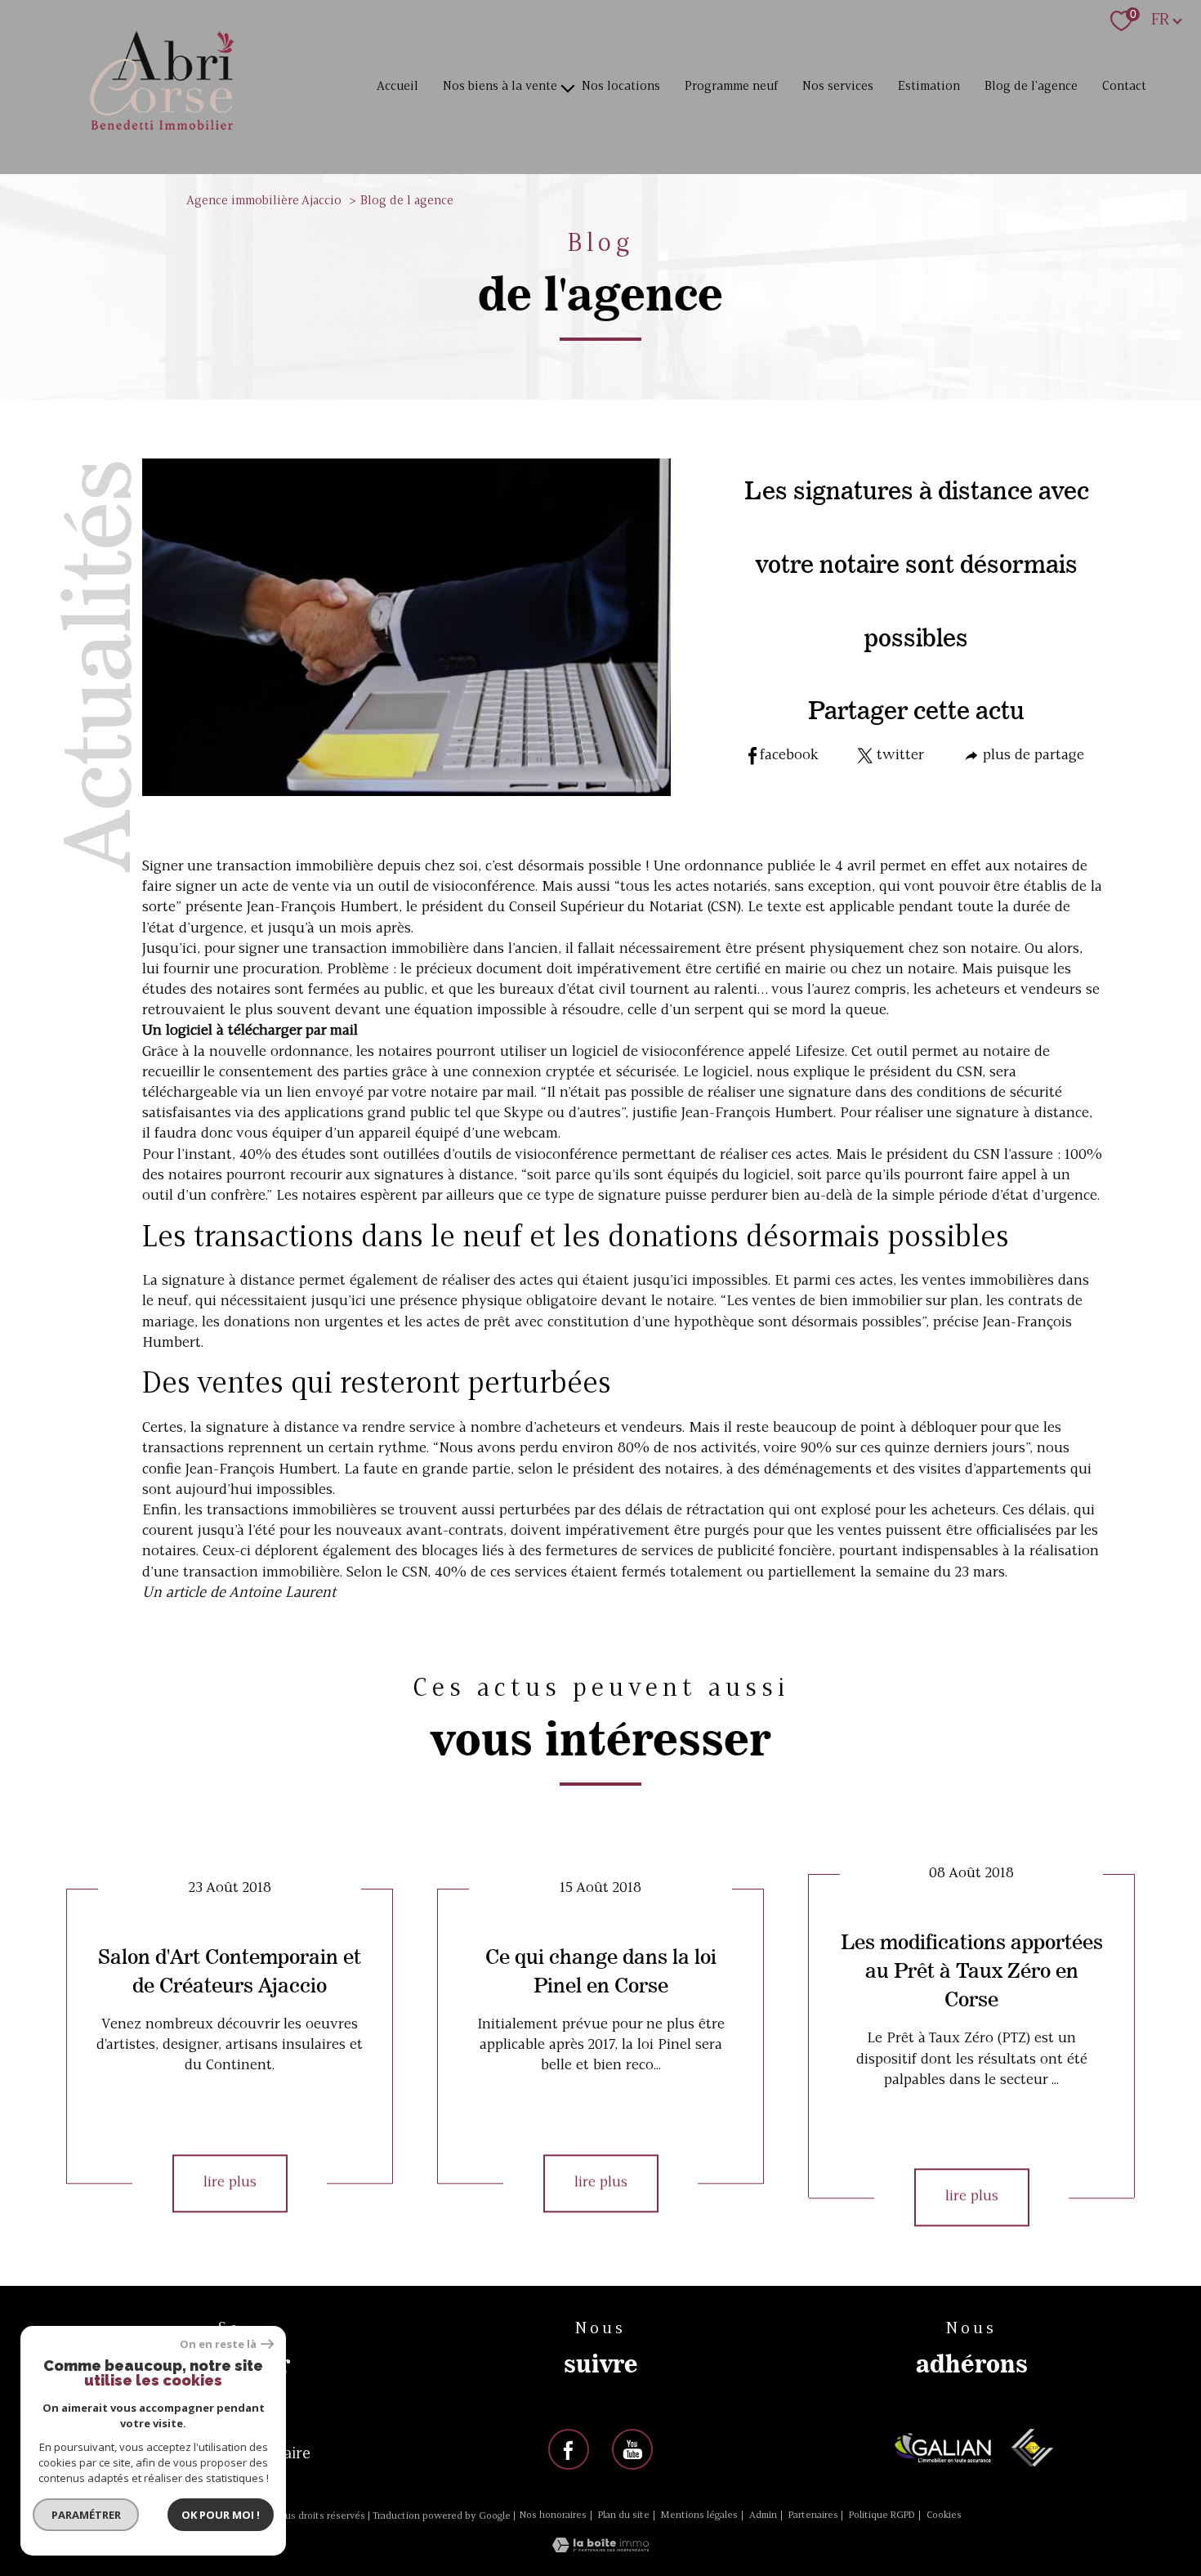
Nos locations (621, 87)
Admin (763, 2516)
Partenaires (813, 2516)
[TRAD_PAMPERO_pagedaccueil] (162, 132)
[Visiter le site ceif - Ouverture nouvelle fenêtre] (1032, 2448)
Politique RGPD (882, 2516)
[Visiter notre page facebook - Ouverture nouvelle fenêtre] (569, 2449)
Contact (1124, 87)
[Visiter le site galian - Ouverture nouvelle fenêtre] (943, 2448)
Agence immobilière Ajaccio (264, 201)
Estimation (929, 87)
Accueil (397, 87)
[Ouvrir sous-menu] (568, 87)
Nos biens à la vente (500, 87)
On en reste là (218, 2344)
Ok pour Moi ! (221, 2515)
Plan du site (624, 2516)
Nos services (838, 87)
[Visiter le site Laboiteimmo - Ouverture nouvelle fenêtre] (600, 2549)
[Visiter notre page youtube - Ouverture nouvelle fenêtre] (632, 2449)
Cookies (944, 2516)
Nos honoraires (553, 2516)
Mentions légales (699, 2516)
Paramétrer (86, 2515)
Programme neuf (731, 87)
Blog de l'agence (1031, 87)
